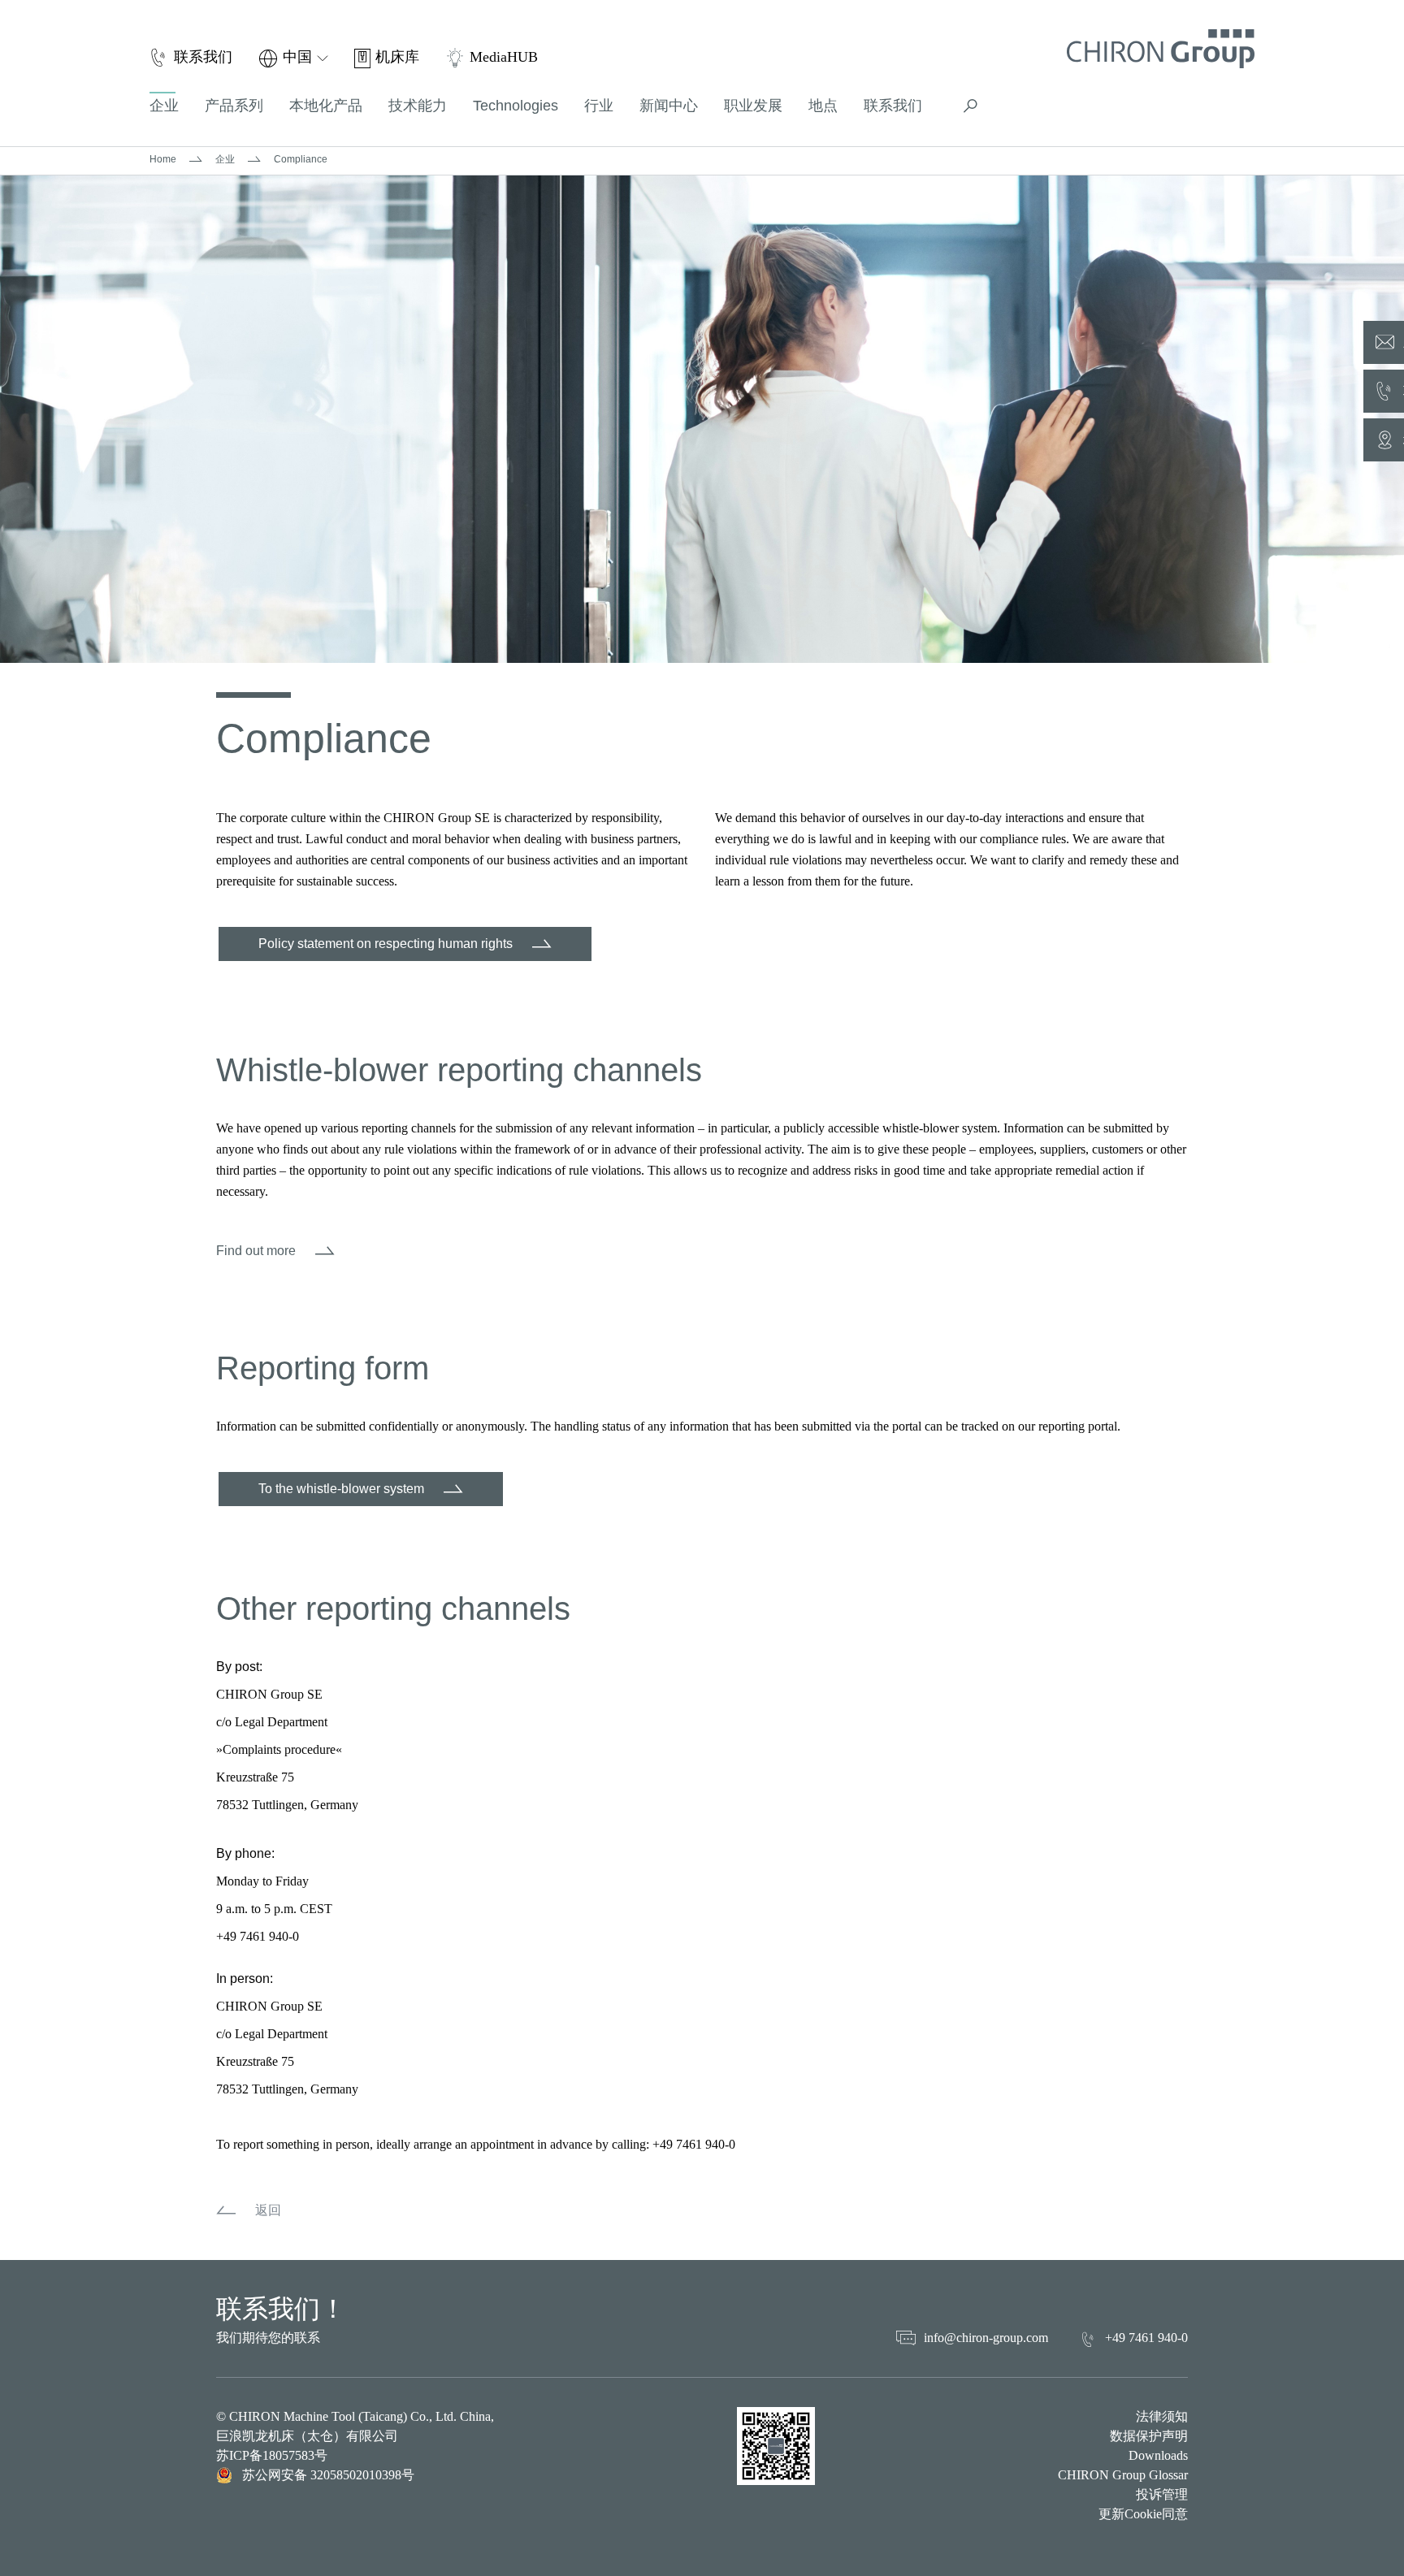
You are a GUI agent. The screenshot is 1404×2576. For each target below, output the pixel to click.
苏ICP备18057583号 (272, 2455)
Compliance (301, 159)
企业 (225, 159)
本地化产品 (326, 106)
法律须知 (1162, 2416)
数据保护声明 (1149, 2436)
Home (163, 159)
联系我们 (893, 106)
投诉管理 (1162, 2494)
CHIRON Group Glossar (1123, 2475)
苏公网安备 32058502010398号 (328, 2475)
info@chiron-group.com (986, 2338)
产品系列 (234, 106)
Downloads (1158, 2455)
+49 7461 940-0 (1146, 2338)
